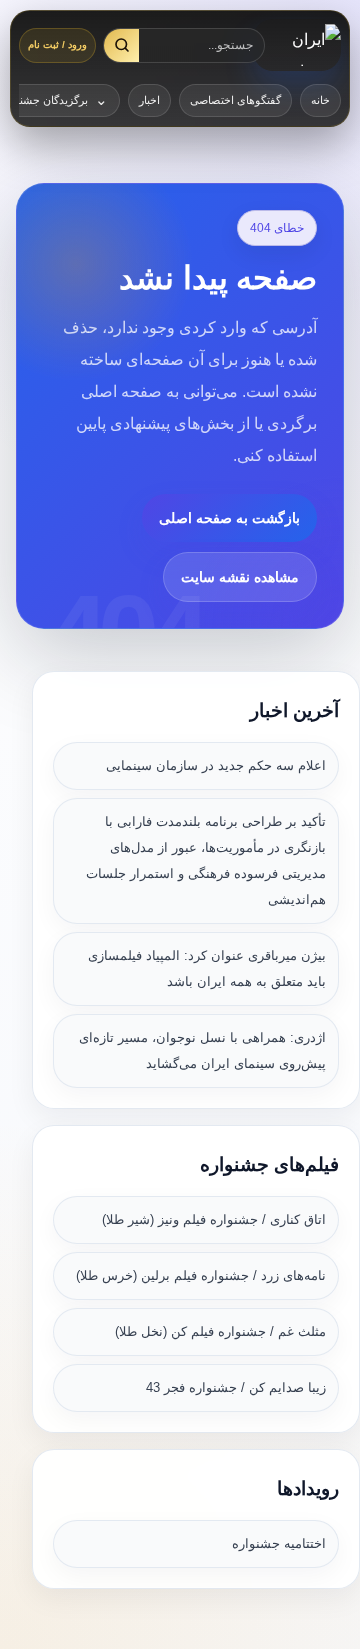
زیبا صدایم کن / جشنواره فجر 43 (236, 1387)
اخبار (149, 100)
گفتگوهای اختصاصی (235, 100)
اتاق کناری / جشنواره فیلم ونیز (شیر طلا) (214, 1219)
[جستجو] (121, 45)
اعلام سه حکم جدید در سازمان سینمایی (216, 765)
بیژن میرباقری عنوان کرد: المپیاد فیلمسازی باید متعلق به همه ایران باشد (207, 968)
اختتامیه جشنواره (279, 1543)
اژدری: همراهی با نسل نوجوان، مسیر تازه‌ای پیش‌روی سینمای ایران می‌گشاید (202, 1050)
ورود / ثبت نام (57, 44)
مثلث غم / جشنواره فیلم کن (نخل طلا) (220, 1331)
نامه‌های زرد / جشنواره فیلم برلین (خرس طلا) (201, 1275)
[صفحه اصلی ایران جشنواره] (297, 45)
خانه (320, 100)
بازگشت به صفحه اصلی (229, 518)
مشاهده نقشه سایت (240, 577)
